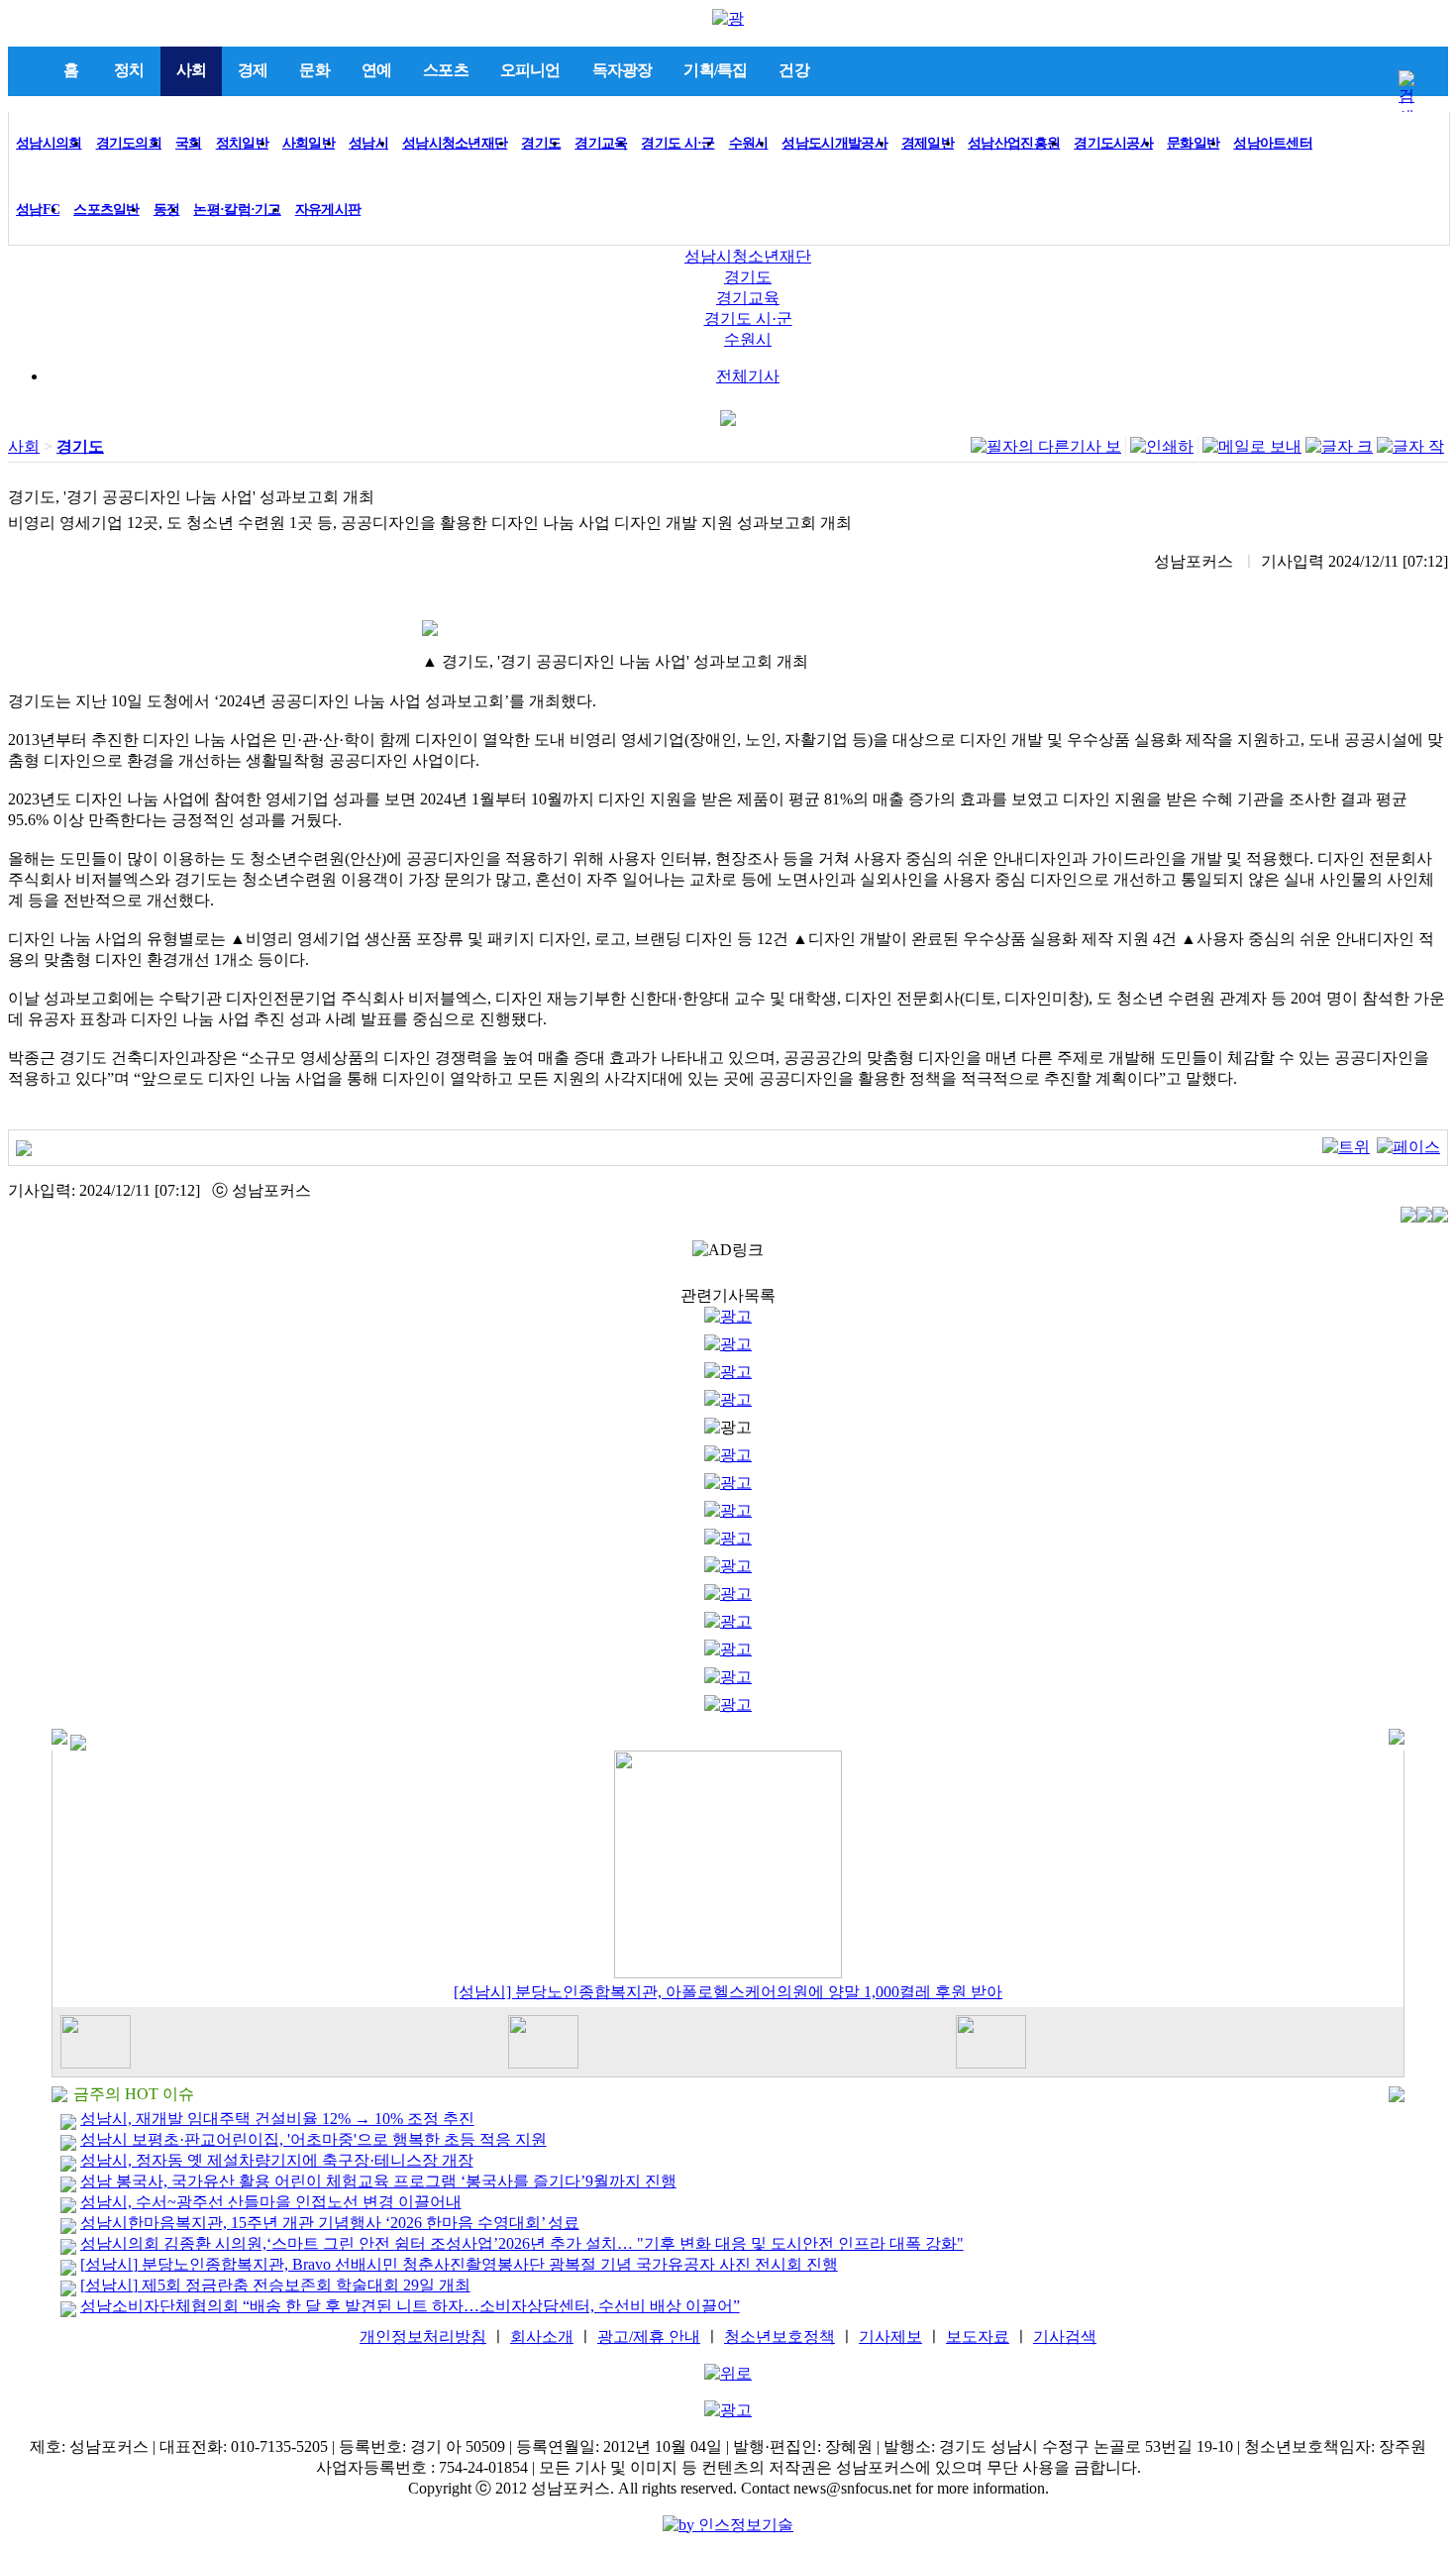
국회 (189, 143)
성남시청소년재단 (455, 143)
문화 (314, 70)
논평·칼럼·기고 (237, 210)
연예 (376, 70)
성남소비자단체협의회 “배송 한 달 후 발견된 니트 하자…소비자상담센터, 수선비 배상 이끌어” (410, 2306)
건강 (793, 70)
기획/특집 (715, 70)
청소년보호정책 (780, 2337)
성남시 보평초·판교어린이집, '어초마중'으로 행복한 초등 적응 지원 (313, 2139)
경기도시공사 (1113, 143)
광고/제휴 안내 (649, 2337)
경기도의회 (129, 143)
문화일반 (1193, 143)
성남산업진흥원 (1014, 143)
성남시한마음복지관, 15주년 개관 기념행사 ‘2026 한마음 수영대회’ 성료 (330, 2223)
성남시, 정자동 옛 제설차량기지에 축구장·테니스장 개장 (277, 2160)
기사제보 (890, 2337)
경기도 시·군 (677, 143)
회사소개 (542, 2337)
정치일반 (242, 143)
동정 (167, 210)
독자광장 (623, 70)
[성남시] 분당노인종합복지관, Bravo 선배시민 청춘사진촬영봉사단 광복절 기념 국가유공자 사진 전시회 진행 (459, 2264)
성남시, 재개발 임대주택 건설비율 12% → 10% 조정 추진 (277, 2119)
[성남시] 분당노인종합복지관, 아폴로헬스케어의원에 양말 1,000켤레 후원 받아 (728, 1992)
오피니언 (530, 70)
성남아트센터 (1273, 143)
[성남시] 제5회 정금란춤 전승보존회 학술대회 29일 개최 (275, 2285)
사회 (191, 70)
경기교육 (601, 143)
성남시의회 (49, 143)
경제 (253, 70)
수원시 (749, 143)
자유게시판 (328, 210)
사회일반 (309, 143)
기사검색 (1065, 2337)
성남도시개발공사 (834, 143)
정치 (129, 70)
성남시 (368, 143)
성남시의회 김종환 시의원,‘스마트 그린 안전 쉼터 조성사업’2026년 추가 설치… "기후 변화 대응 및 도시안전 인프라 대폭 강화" (522, 2243)
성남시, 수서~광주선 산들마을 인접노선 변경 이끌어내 (271, 2202)
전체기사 (748, 376)
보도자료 (978, 2337)
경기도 (541, 143)
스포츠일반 (106, 210)
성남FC (38, 210)
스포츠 (446, 70)
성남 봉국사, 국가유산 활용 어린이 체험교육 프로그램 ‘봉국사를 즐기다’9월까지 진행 (378, 2181)
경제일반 (928, 143)
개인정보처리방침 (423, 2337)
